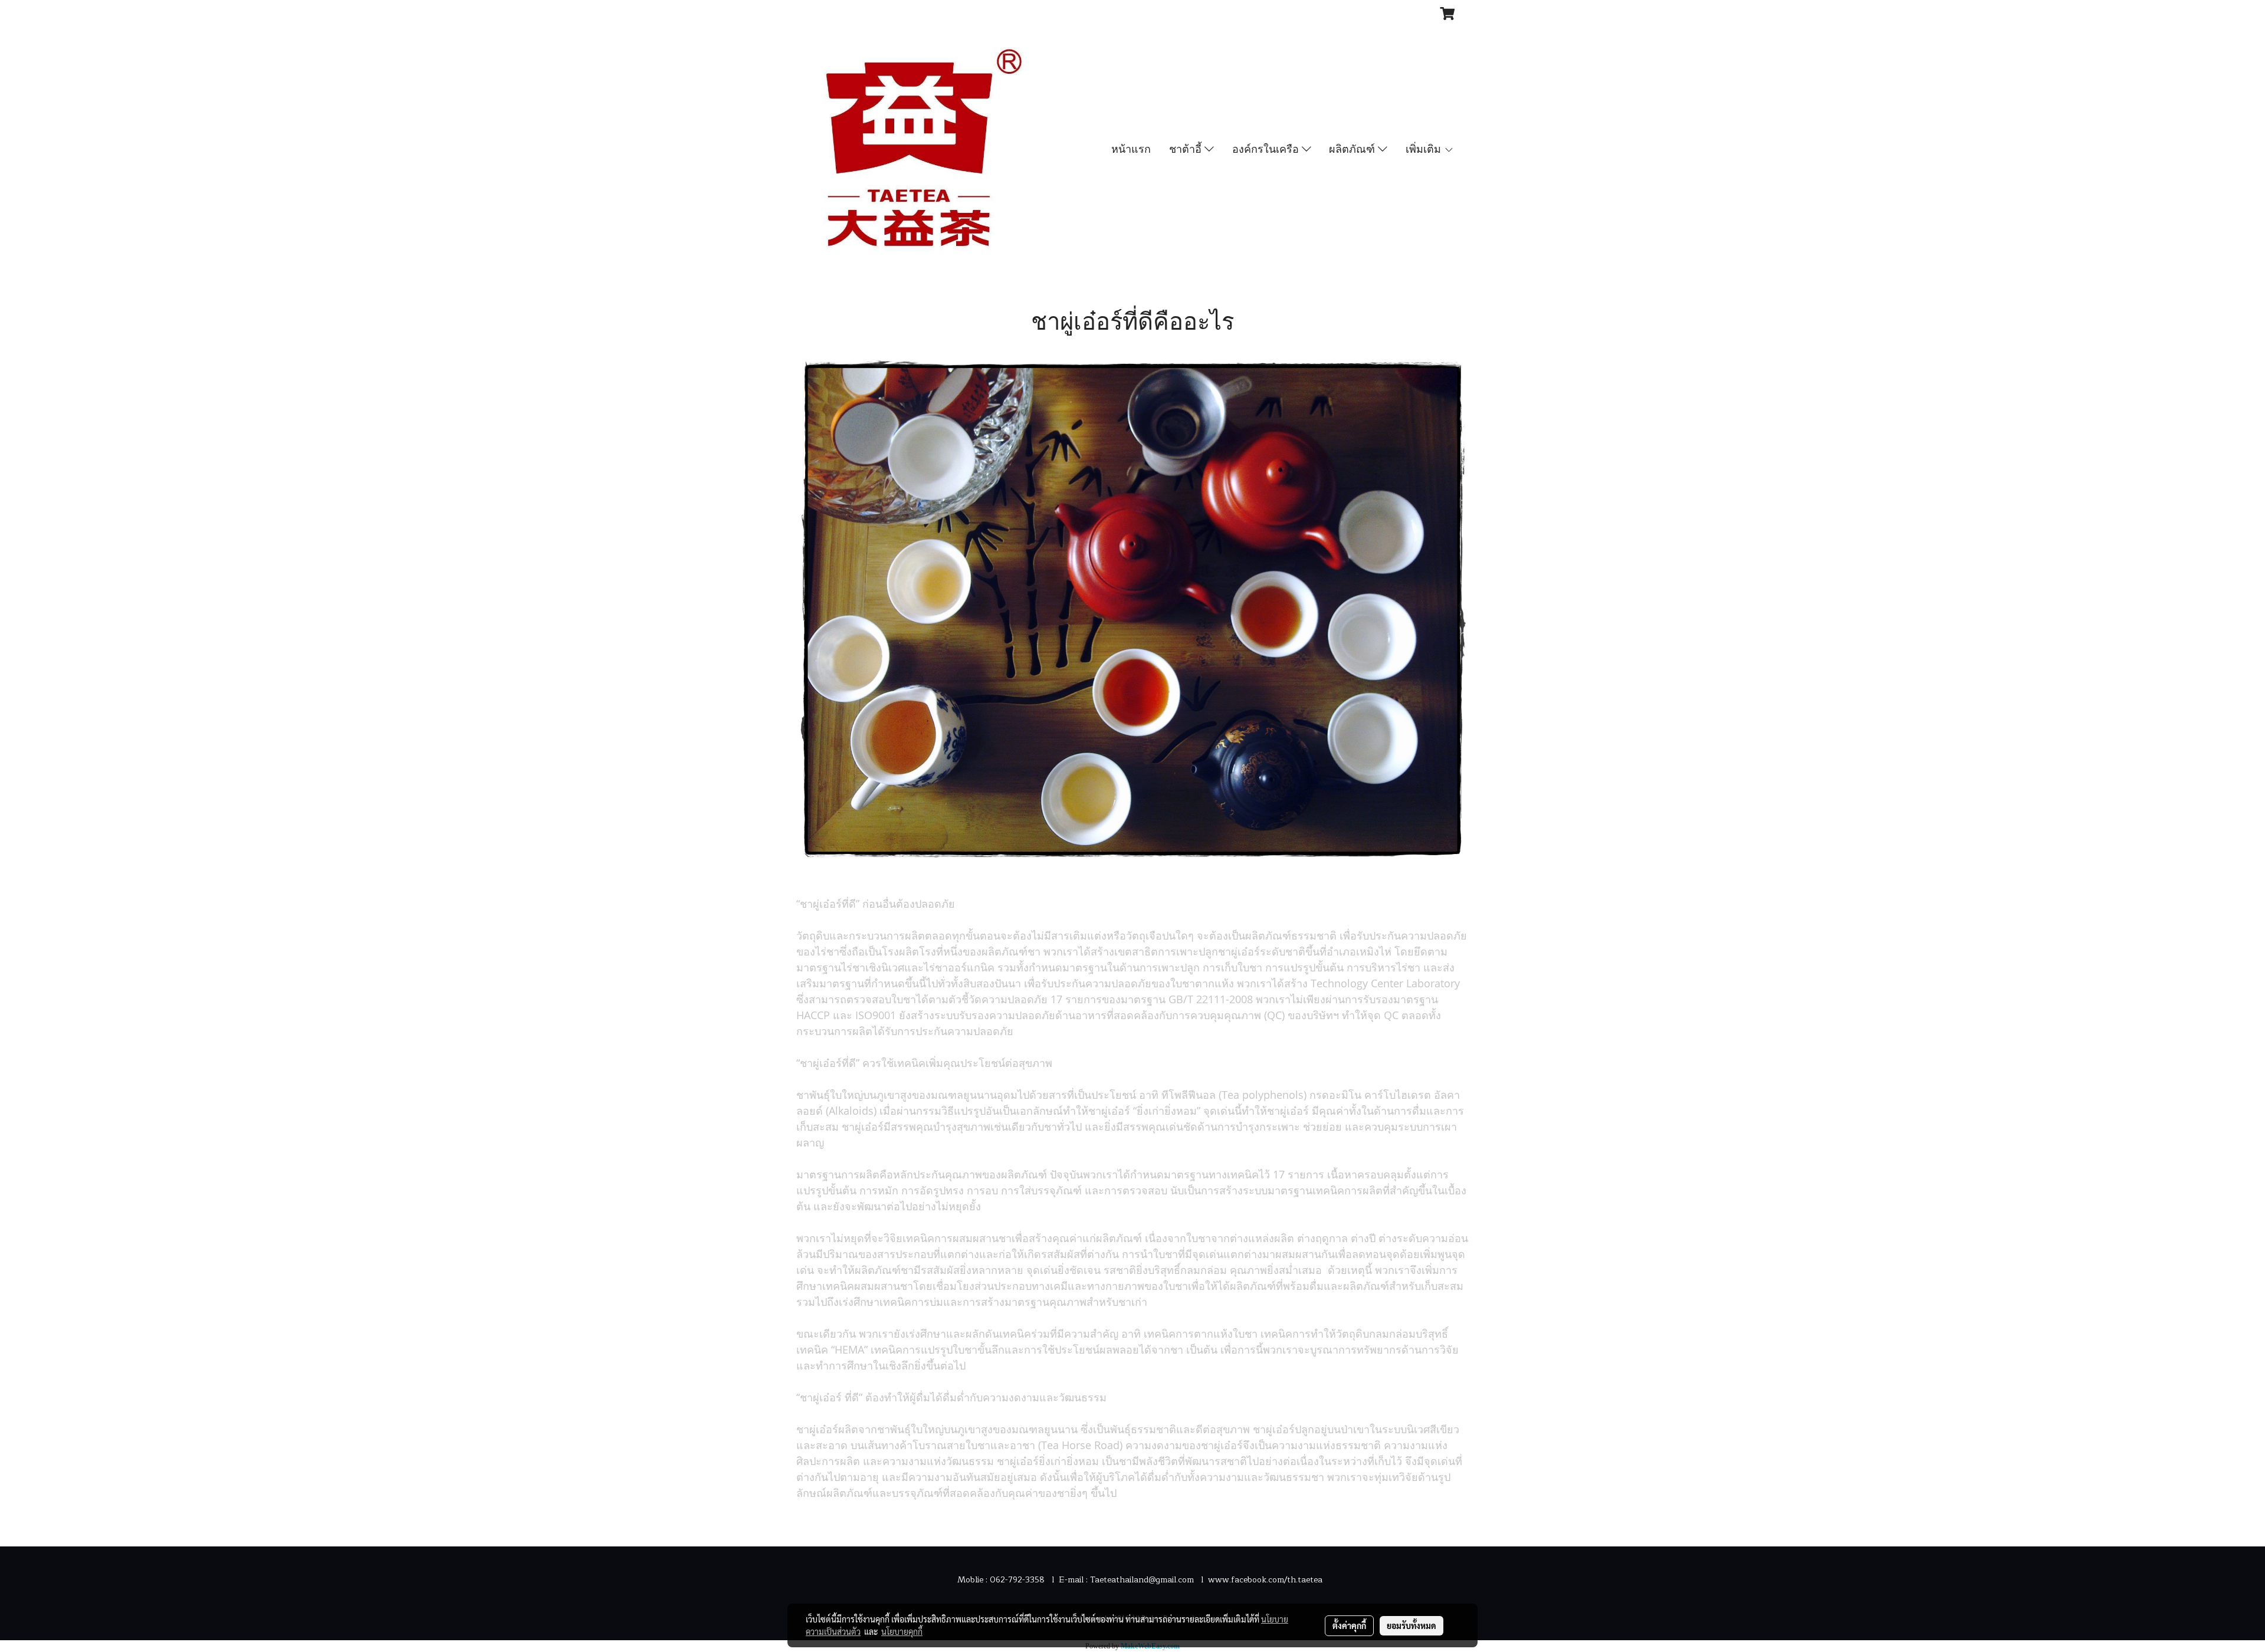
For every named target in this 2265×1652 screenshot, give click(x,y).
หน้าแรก (1131, 149)
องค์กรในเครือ (1267, 149)
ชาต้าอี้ (1187, 149)
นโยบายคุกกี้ (902, 1631)
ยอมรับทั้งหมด (1411, 1625)
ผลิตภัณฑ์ (1353, 149)
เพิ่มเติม (1425, 149)
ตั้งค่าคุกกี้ (1349, 1625)
